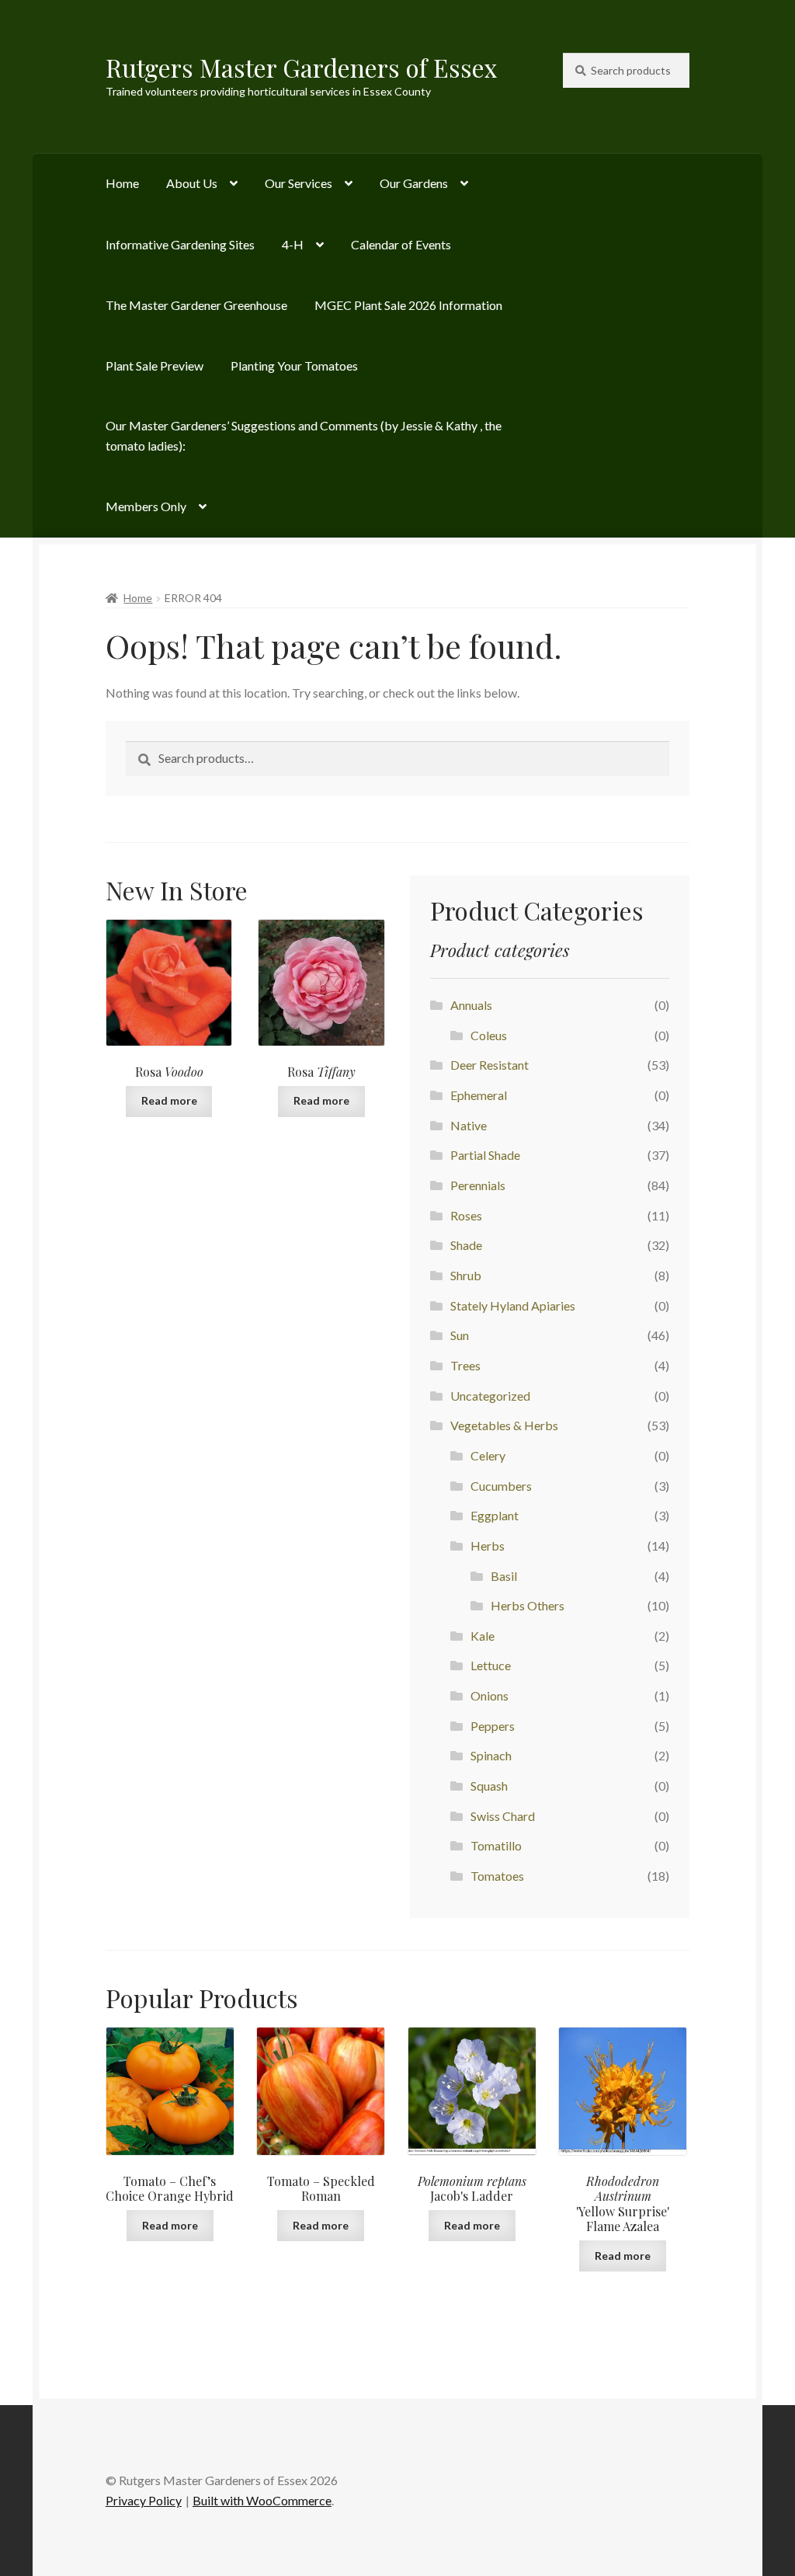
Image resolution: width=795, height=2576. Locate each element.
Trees (465, 1365)
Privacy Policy (144, 2500)
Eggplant (495, 1515)
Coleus (489, 1035)
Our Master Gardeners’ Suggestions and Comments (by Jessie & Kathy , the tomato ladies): (304, 435)
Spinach (491, 1755)
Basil (504, 1576)
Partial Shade (485, 1155)
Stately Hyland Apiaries (513, 1305)
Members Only (146, 506)
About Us (192, 183)
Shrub (466, 1275)
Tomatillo (496, 1845)
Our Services (299, 183)
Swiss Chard (503, 1816)
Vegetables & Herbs (504, 1425)
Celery (488, 1455)
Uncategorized (490, 1396)
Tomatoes (497, 1876)
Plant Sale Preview (154, 366)
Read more (169, 1100)
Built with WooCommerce (262, 2500)
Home (122, 183)
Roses (466, 1215)
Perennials (478, 1185)
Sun (460, 1335)
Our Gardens (414, 183)
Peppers (493, 1726)
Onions (489, 1695)
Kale (483, 1636)
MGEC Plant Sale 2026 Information (408, 305)
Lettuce (491, 1665)
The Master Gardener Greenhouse (196, 305)
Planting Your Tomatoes (294, 366)
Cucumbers (501, 1486)
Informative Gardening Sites (180, 244)
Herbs (488, 1546)
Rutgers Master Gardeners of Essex (302, 67)
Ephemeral (479, 1095)
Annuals (471, 1005)
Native (469, 1125)
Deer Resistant (489, 1065)
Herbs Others (528, 1605)
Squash (489, 1786)
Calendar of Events (401, 244)
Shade (466, 1245)
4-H (293, 244)
